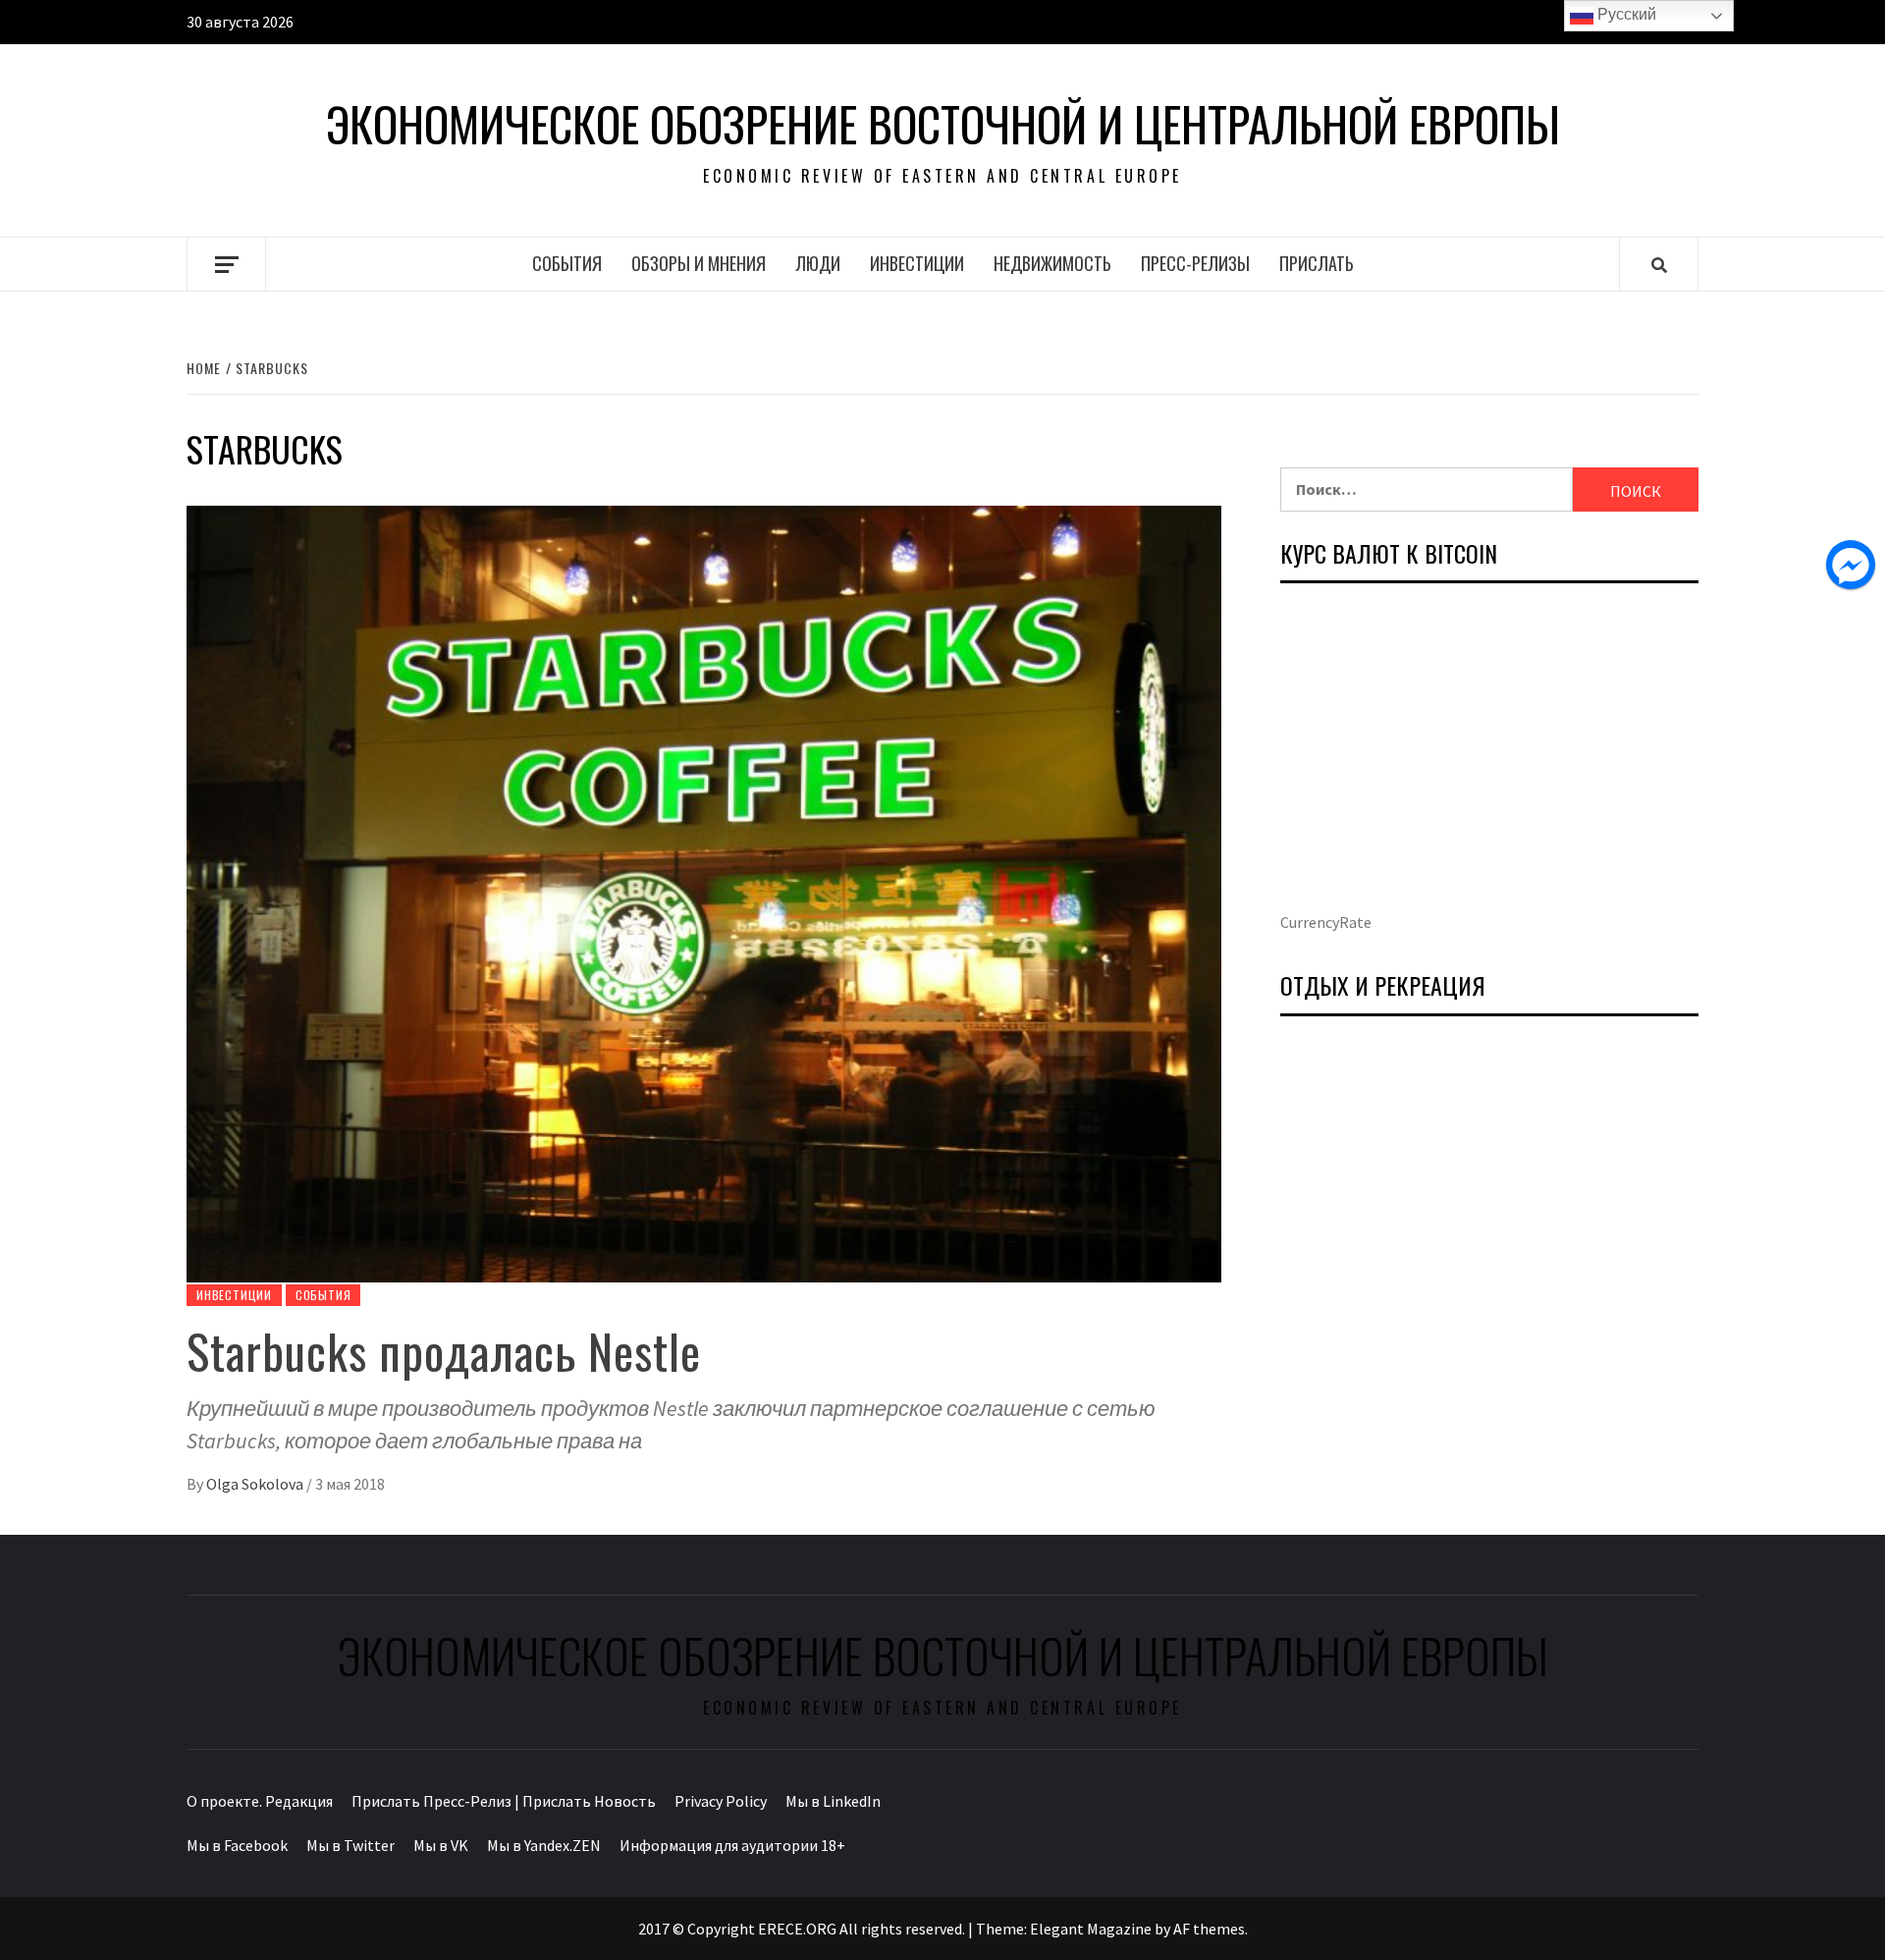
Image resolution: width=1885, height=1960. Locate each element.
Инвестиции (917, 263)
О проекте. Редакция (260, 1801)
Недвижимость (1052, 263)
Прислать (1317, 263)
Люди (818, 263)
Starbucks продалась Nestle (444, 1351)
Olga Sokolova (256, 1484)
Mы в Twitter (350, 1845)
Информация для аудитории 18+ (732, 1845)
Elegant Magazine (1091, 1929)
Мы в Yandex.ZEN (544, 1845)
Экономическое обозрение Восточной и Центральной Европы (943, 124)
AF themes (1209, 1929)
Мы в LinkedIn (833, 1801)
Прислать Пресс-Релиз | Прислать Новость (504, 1801)
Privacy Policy (721, 1801)
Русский (1625, 14)
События (567, 263)
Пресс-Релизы (1195, 263)
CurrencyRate (1326, 922)
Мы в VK (441, 1845)
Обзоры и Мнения (699, 263)
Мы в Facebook (237, 1845)
